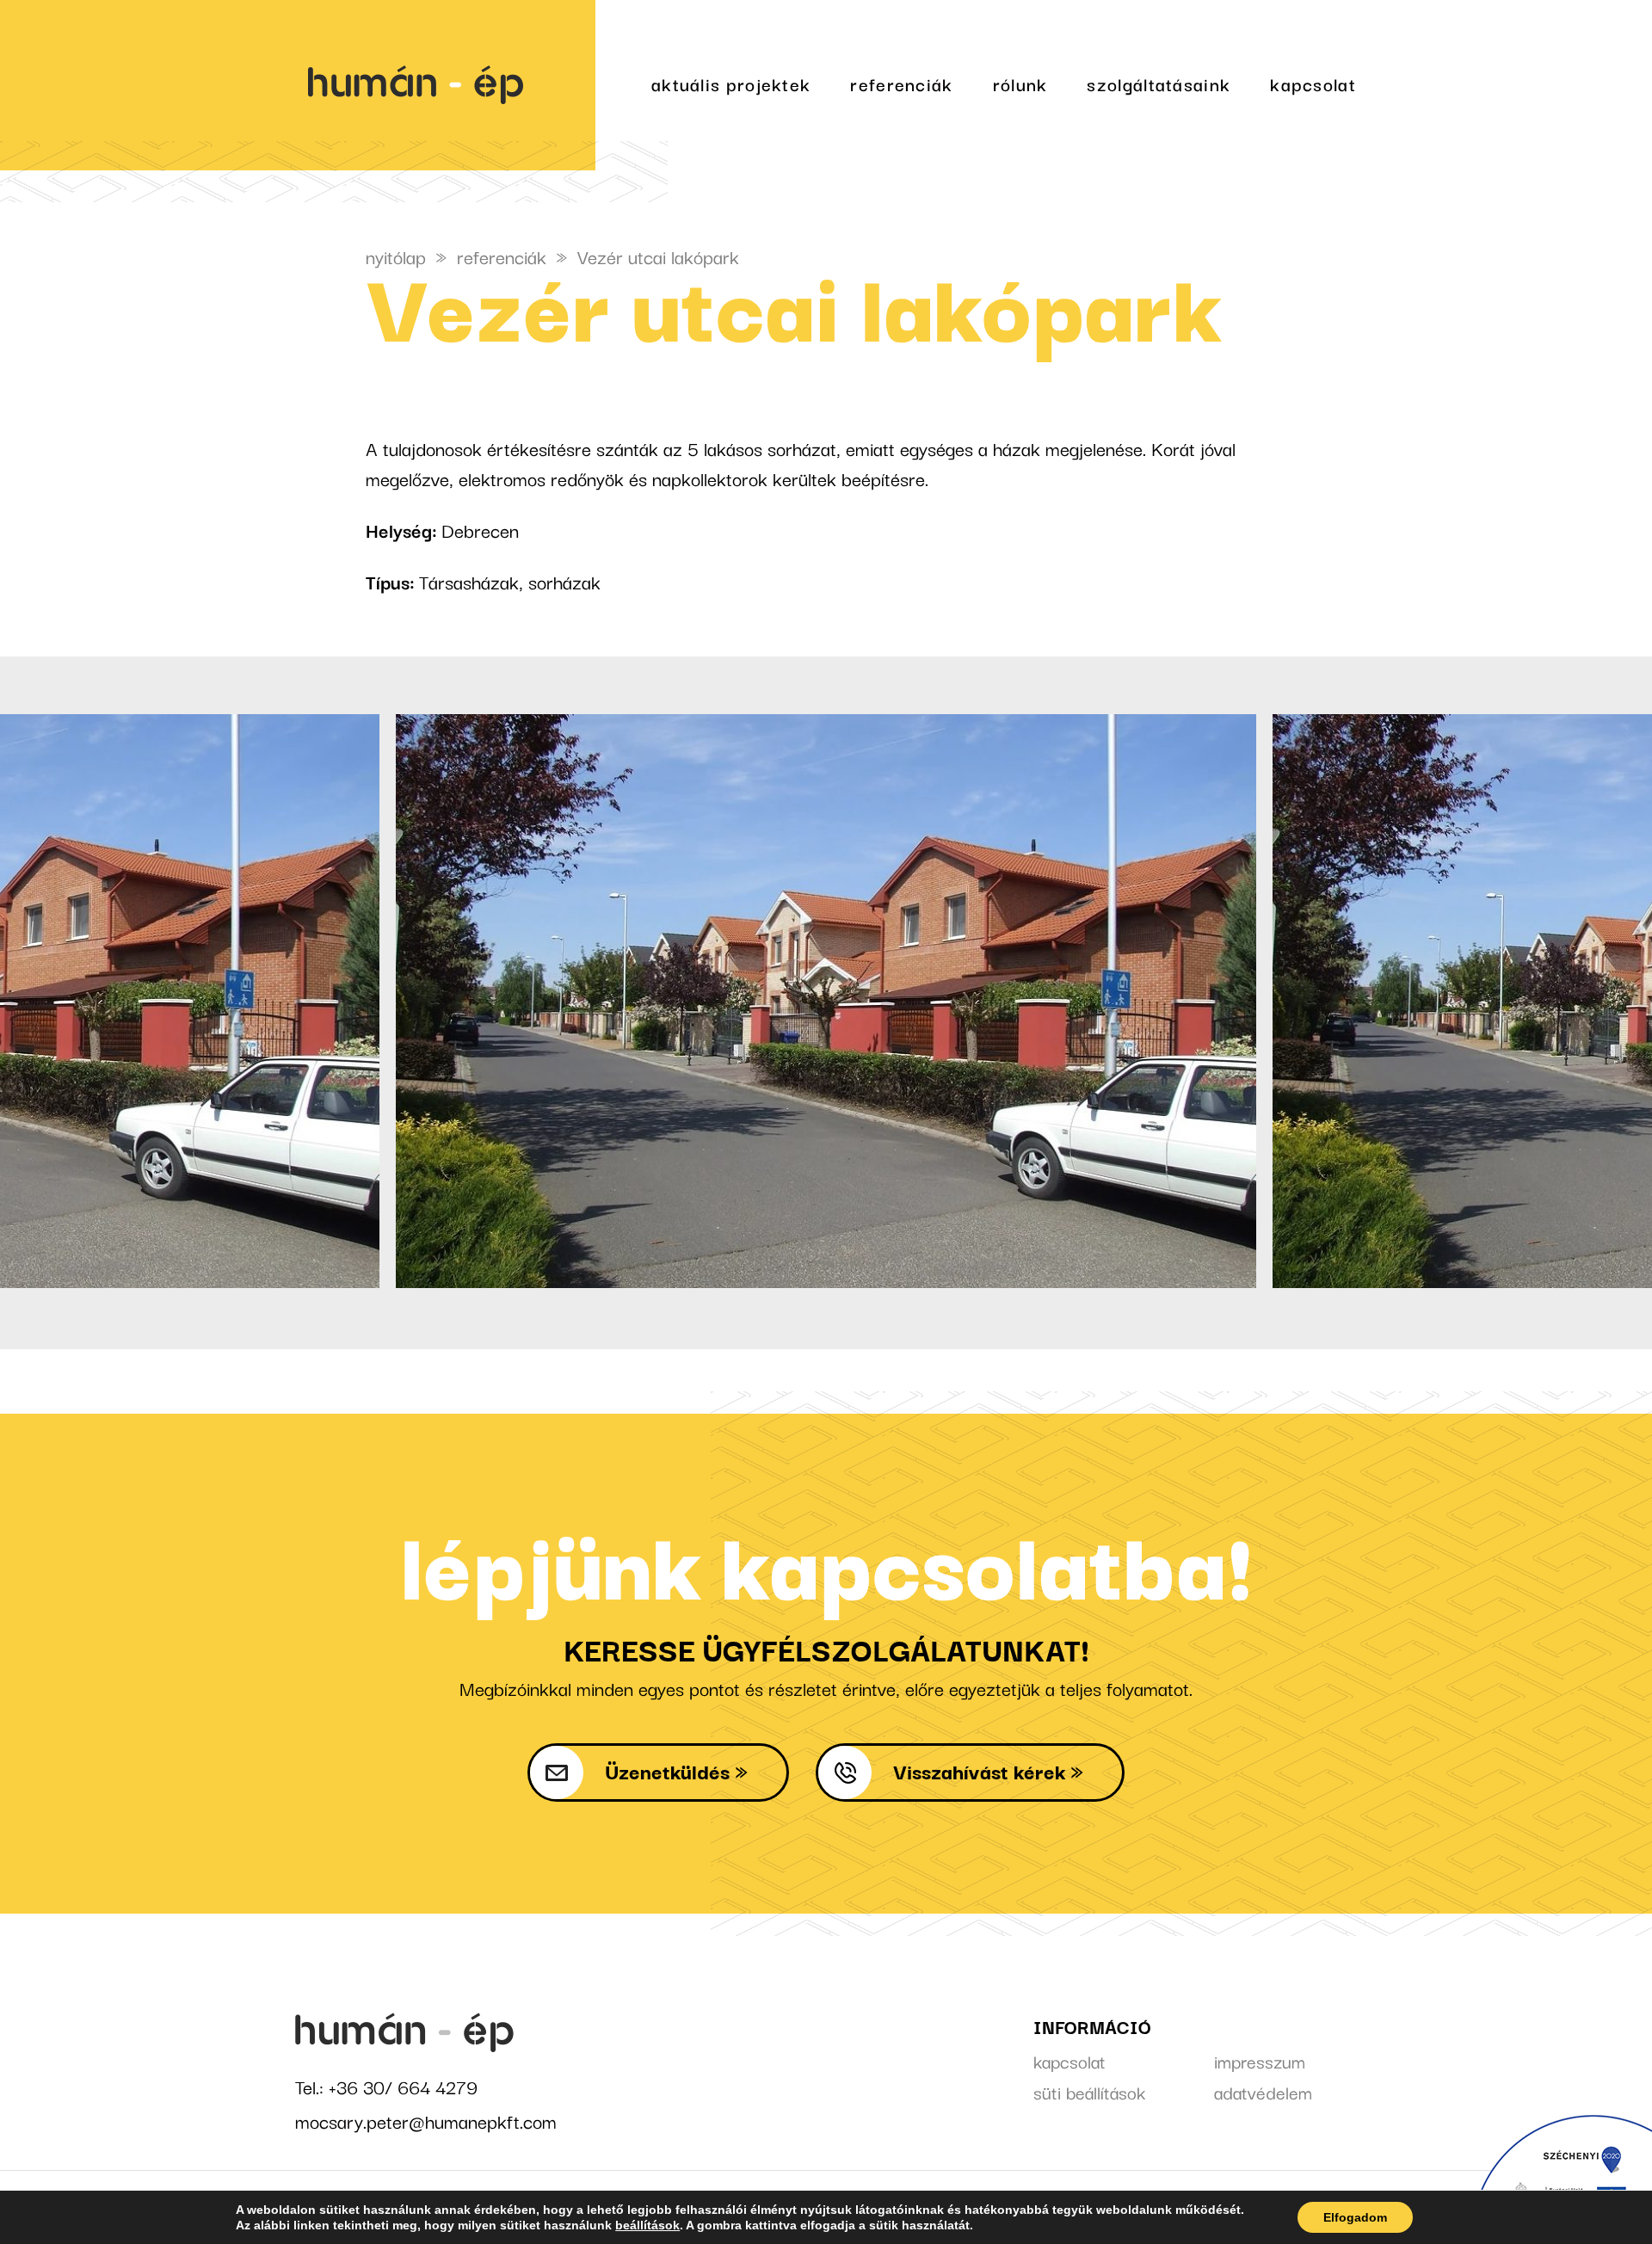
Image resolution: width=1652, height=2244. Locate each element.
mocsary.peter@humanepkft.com (426, 2120)
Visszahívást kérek (979, 1770)
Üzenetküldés (667, 1770)
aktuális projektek (731, 83)
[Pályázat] (1562, 2179)
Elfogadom (1355, 2217)
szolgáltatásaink (1159, 83)
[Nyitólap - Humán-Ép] (444, 85)
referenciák (901, 83)
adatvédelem (1263, 2092)
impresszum (1260, 2061)
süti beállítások (1089, 2092)
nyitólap (396, 256)
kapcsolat (1313, 83)
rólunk (1020, 83)
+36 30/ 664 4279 (403, 2086)
